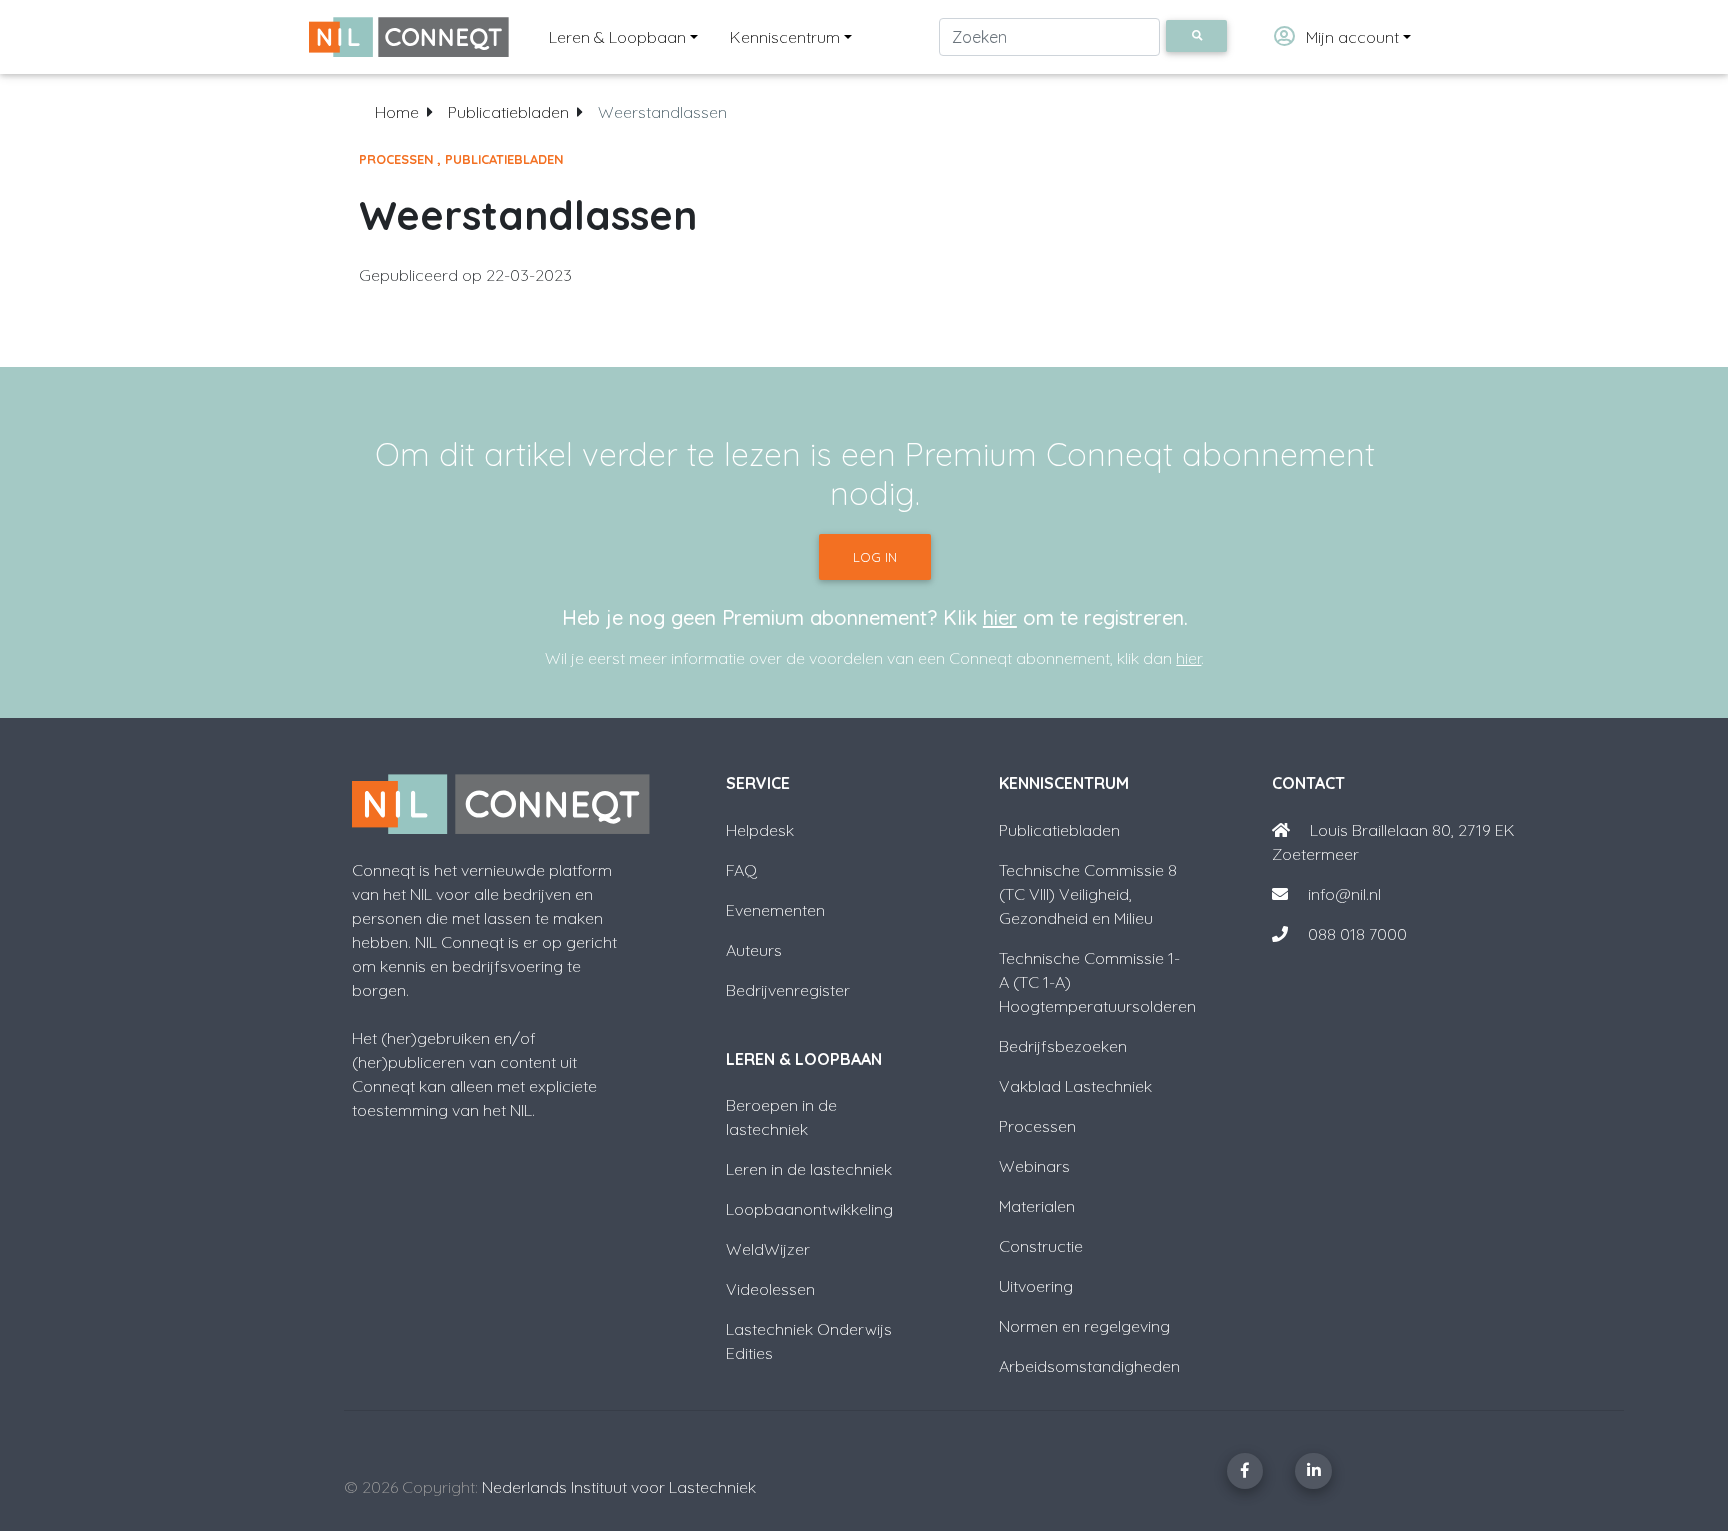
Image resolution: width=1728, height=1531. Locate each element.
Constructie (1041, 1246)
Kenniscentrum (785, 37)
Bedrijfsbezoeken (1063, 1046)
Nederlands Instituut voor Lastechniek (619, 1487)
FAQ (741, 870)
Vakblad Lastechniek (1075, 1086)
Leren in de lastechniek (809, 1169)
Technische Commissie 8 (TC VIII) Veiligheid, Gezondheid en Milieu (1088, 894)
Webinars (1034, 1166)
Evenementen (775, 910)
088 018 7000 (1357, 934)
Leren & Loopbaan (617, 37)
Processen (396, 159)
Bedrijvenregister (788, 990)
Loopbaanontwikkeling (809, 1209)
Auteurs (754, 950)
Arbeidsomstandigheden (1089, 1366)
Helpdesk (760, 830)
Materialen (1037, 1206)
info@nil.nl (1342, 894)
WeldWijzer (768, 1249)
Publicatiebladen (508, 112)
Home (397, 112)
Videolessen (770, 1289)
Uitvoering (1036, 1286)
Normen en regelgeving (1084, 1326)
